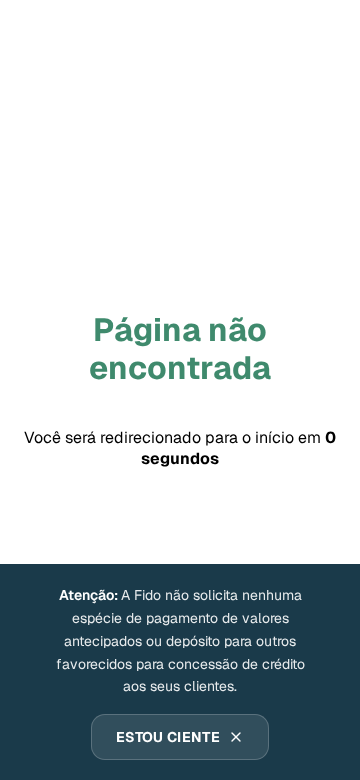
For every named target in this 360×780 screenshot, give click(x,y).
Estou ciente (168, 737)
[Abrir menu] (316, 36)
